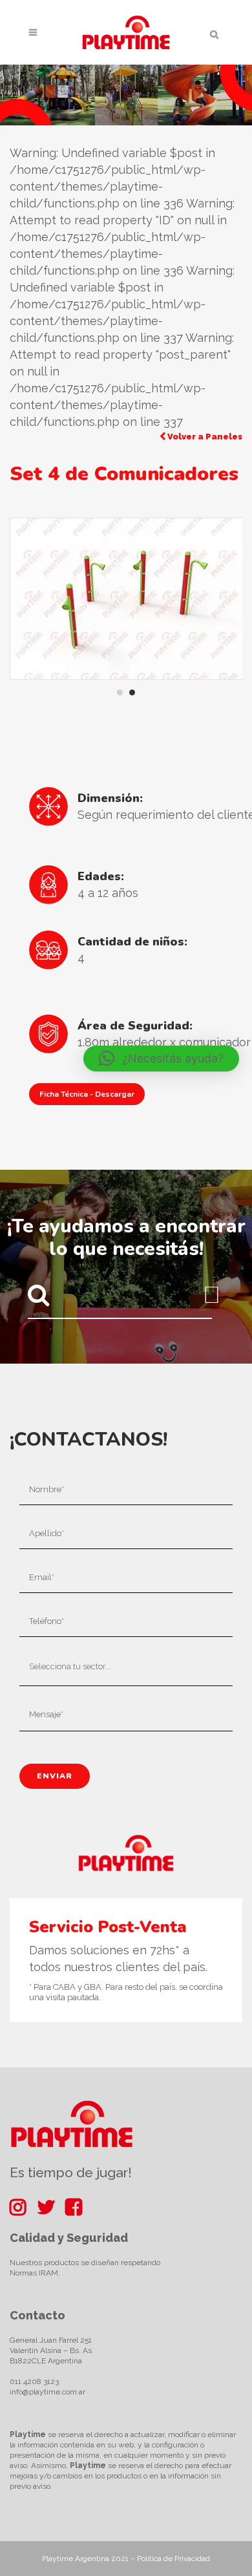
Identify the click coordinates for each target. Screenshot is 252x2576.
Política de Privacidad (173, 2559)
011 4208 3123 (34, 2381)
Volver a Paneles (204, 437)
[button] (161, 1059)
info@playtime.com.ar (47, 2392)
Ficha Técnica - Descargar (87, 1094)
